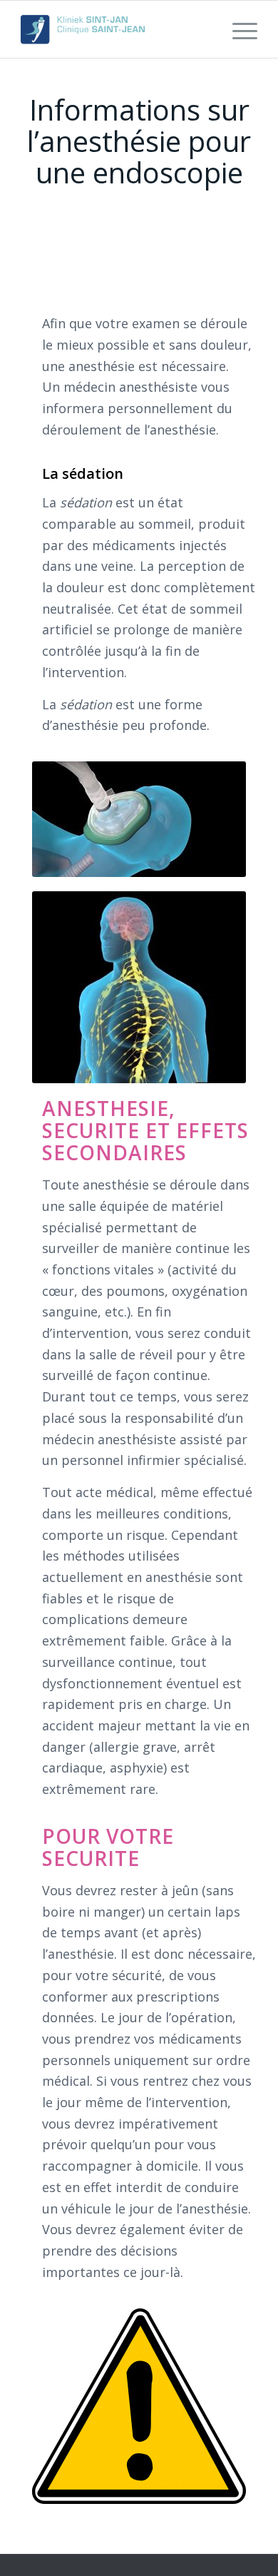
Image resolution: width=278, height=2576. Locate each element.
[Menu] (238, 29)
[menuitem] (238, 29)
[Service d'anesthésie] (115, 29)
